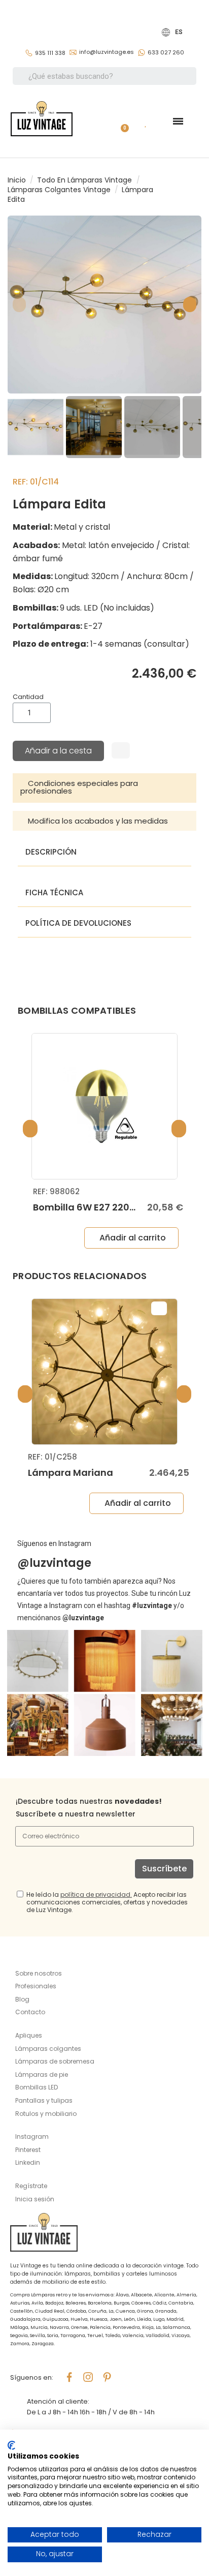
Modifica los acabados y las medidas (98, 821)
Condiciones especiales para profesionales (79, 787)
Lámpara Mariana (71, 1473)
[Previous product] (189, 190)
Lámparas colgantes (48, 2049)
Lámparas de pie (42, 2074)
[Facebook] (69, 2377)
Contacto (30, 2012)
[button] (19, 305)
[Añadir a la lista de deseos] (121, 750)
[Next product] (198, 190)
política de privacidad (95, 1895)
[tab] (104, 788)
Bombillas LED (37, 2087)
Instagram (32, 2136)
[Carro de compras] (121, 121)
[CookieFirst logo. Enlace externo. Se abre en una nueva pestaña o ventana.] (11, 2445)
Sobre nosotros (39, 1973)
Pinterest (28, 2150)
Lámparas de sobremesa (55, 2061)
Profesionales (36, 1986)
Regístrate (31, 2186)
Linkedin (28, 2162)
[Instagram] (88, 2377)
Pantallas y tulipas (44, 2100)
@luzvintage (54, 1563)
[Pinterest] (107, 2377)
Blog (22, 1999)
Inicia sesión (35, 2199)
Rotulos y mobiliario (46, 2114)
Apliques (29, 2035)
